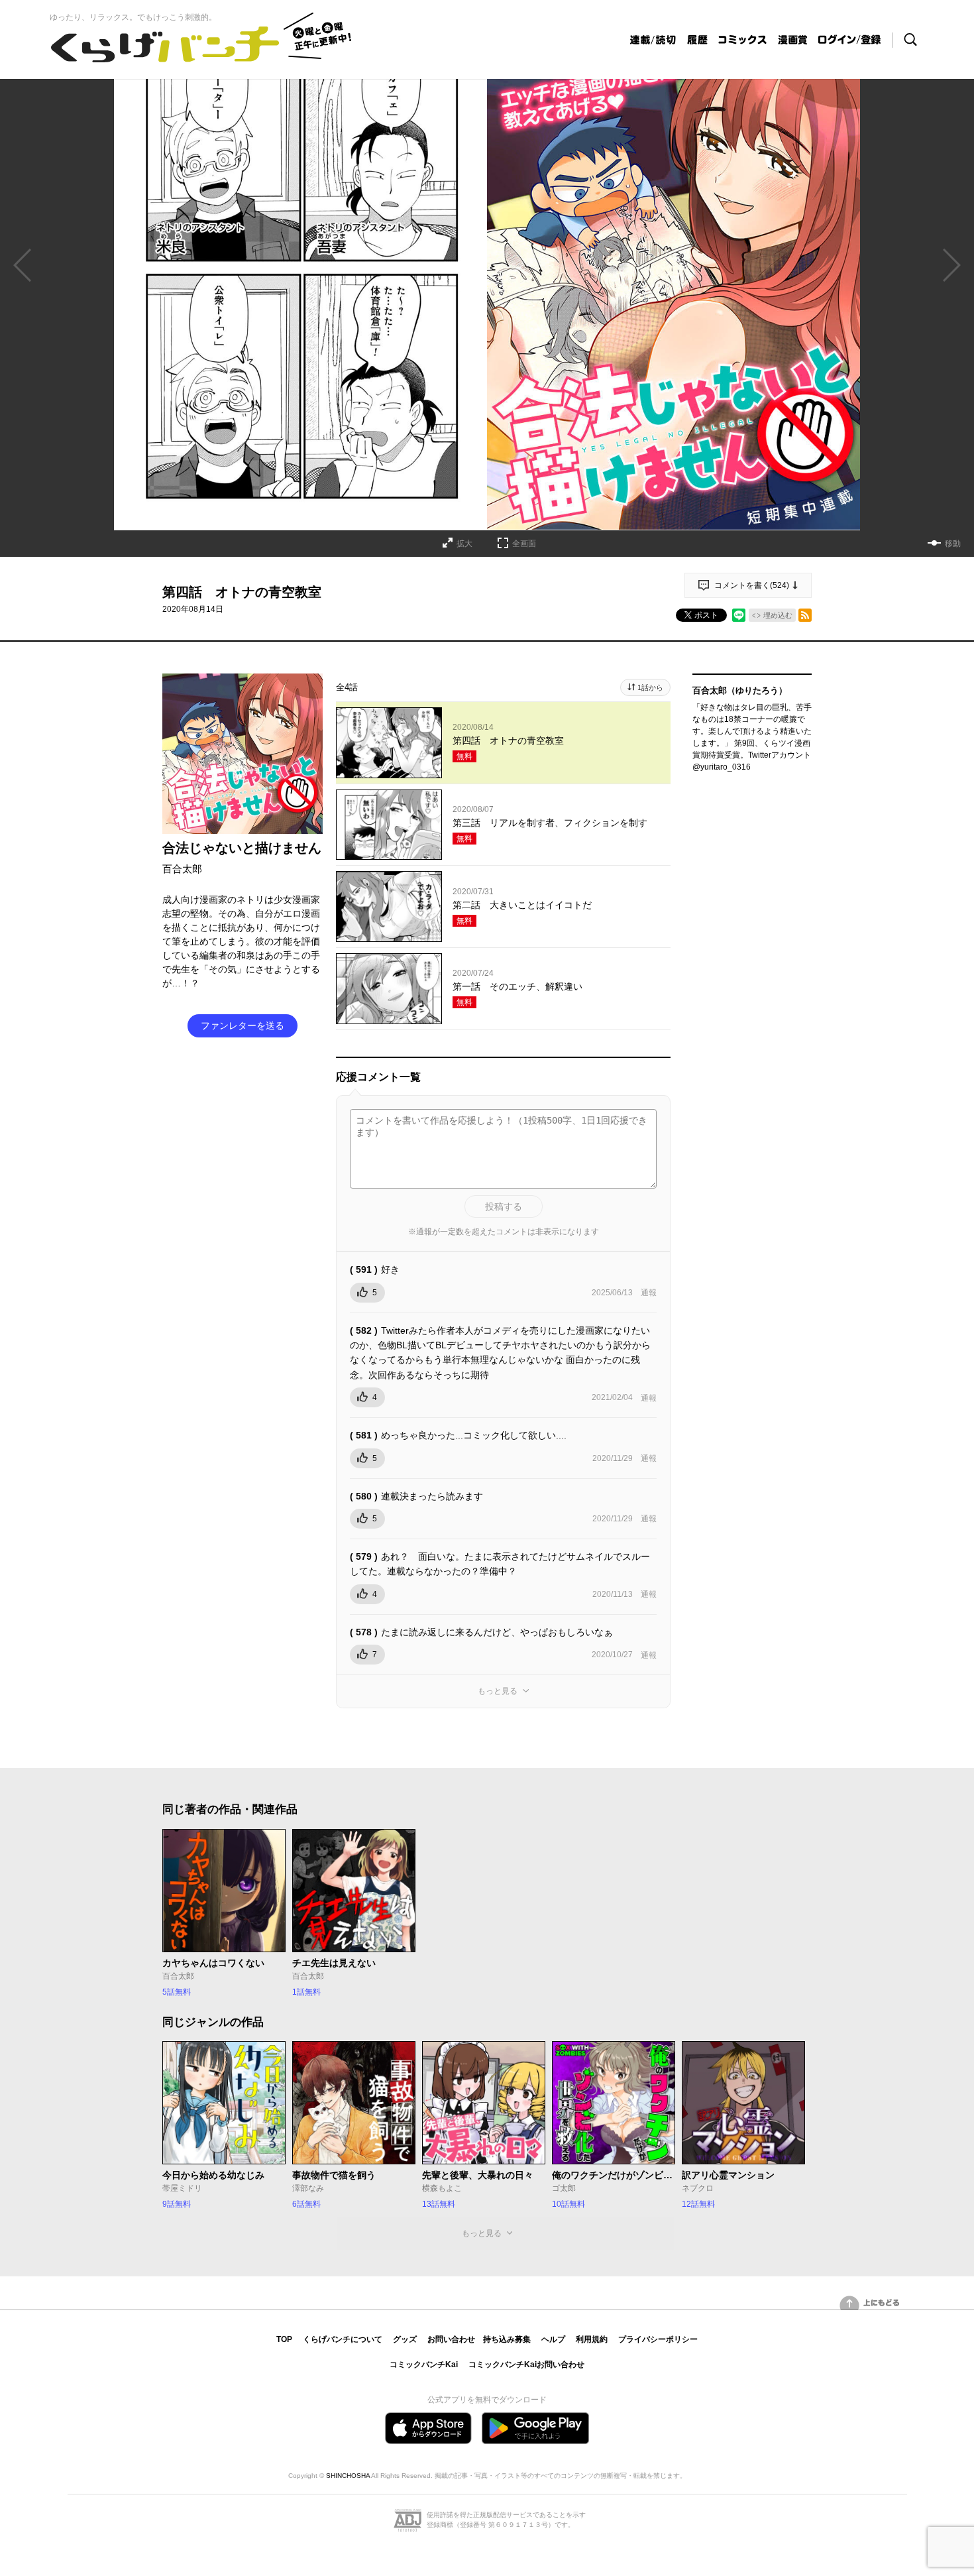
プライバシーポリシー (658, 2339)
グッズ (405, 2339)
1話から (650, 687)
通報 (649, 1293)
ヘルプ (553, 2339)
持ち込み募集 (507, 2339)
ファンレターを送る (243, 1025)
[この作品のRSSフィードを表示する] (805, 615)
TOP (284, 2339)
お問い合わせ (451, 2339)
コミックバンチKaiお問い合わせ (526, 2365)
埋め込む (778, 615)
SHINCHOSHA (348, 2476)
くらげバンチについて (343, 2339)
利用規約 (592, 2339)
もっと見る (498, 1691)
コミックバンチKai (424, 2365)
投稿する (504, 1206)
